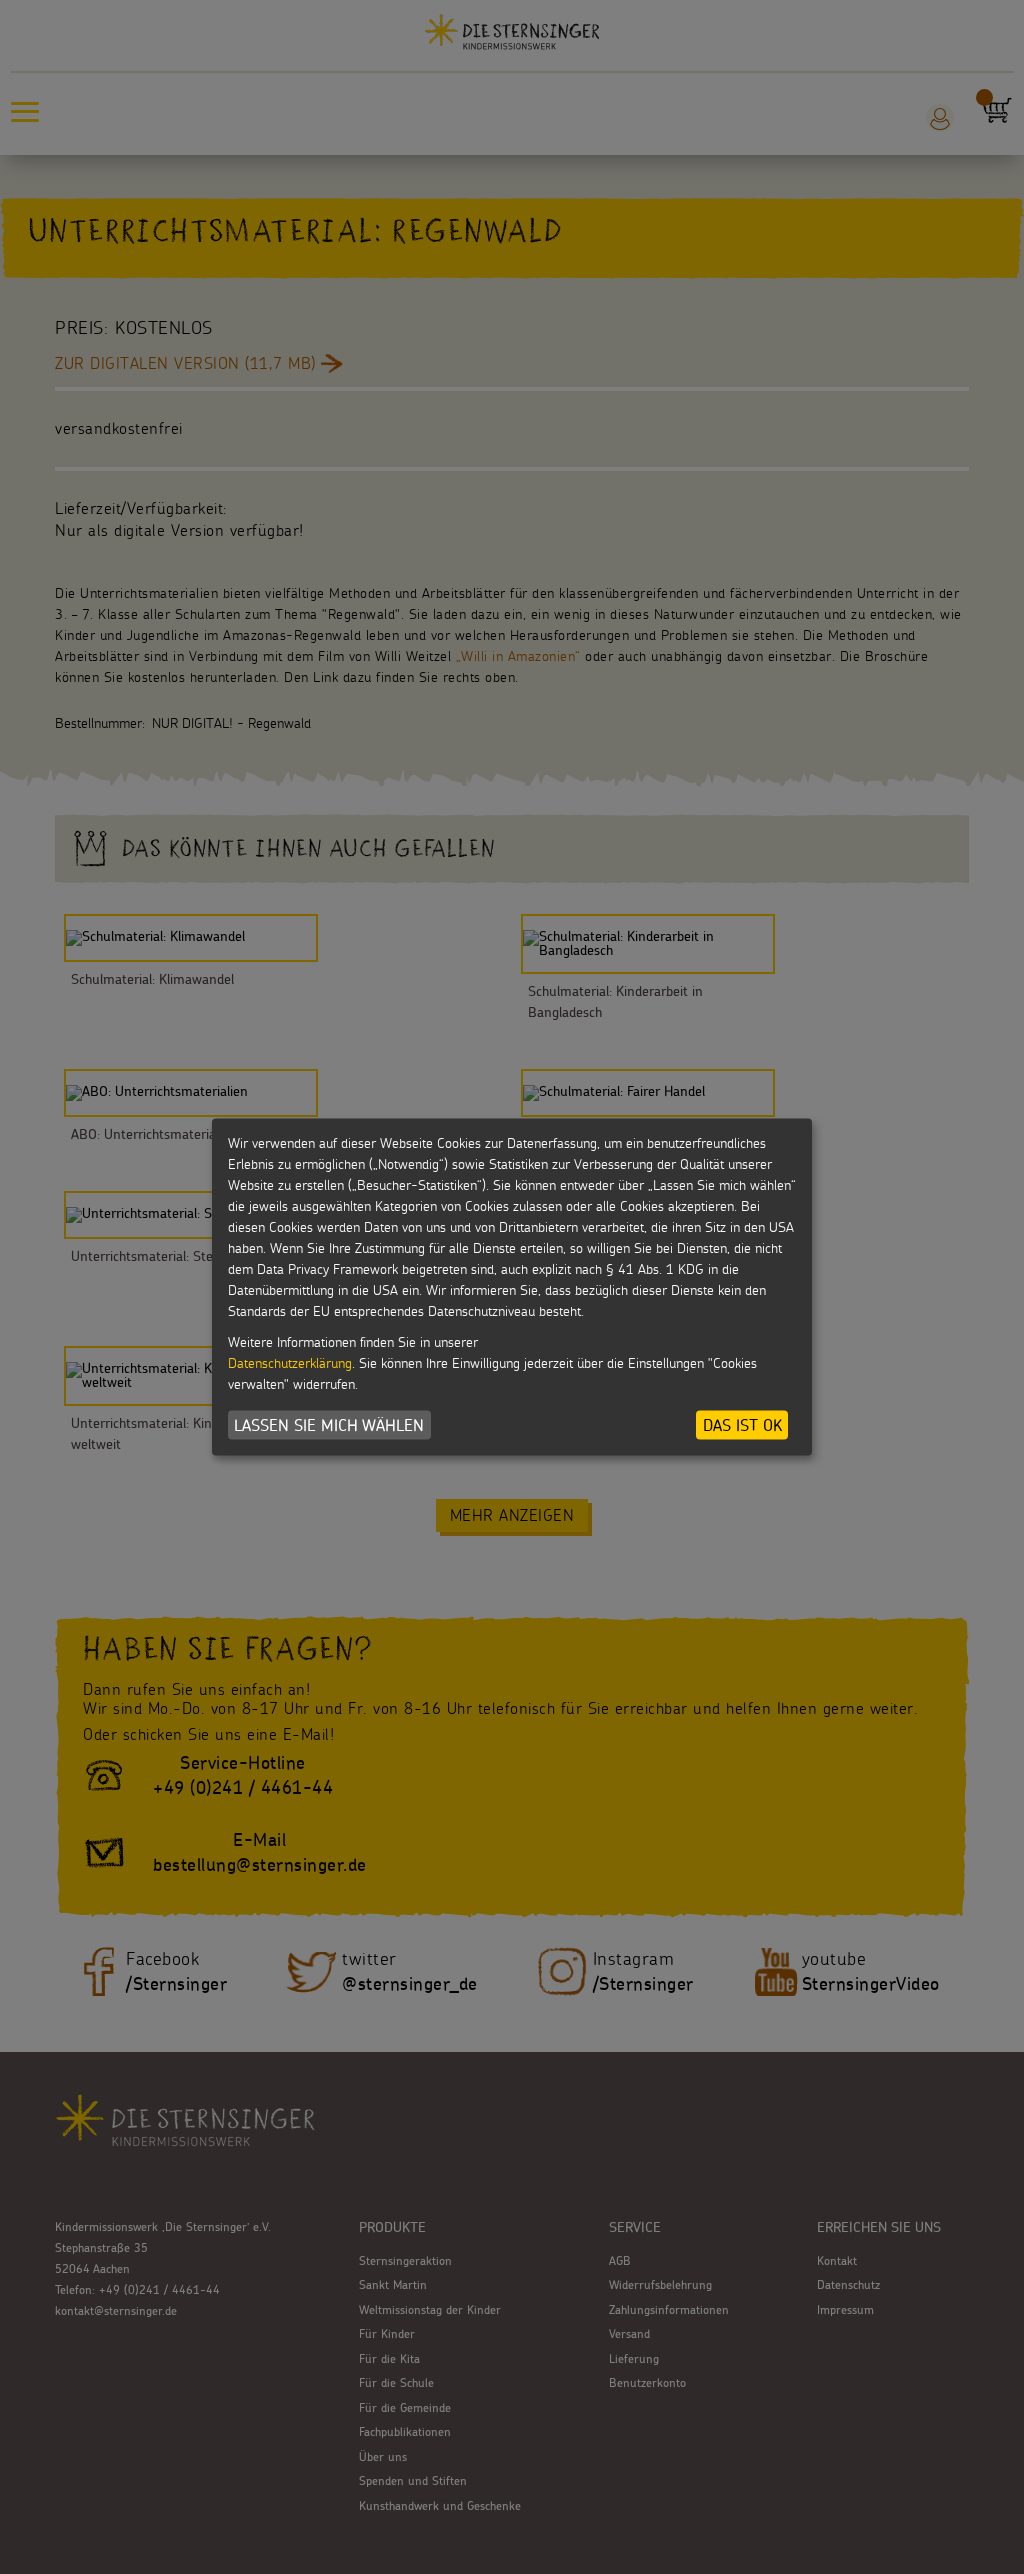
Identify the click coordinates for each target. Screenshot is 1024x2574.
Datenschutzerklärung (290, 1363)
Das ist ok (742, 1424)
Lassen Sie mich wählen (329, 1424)
